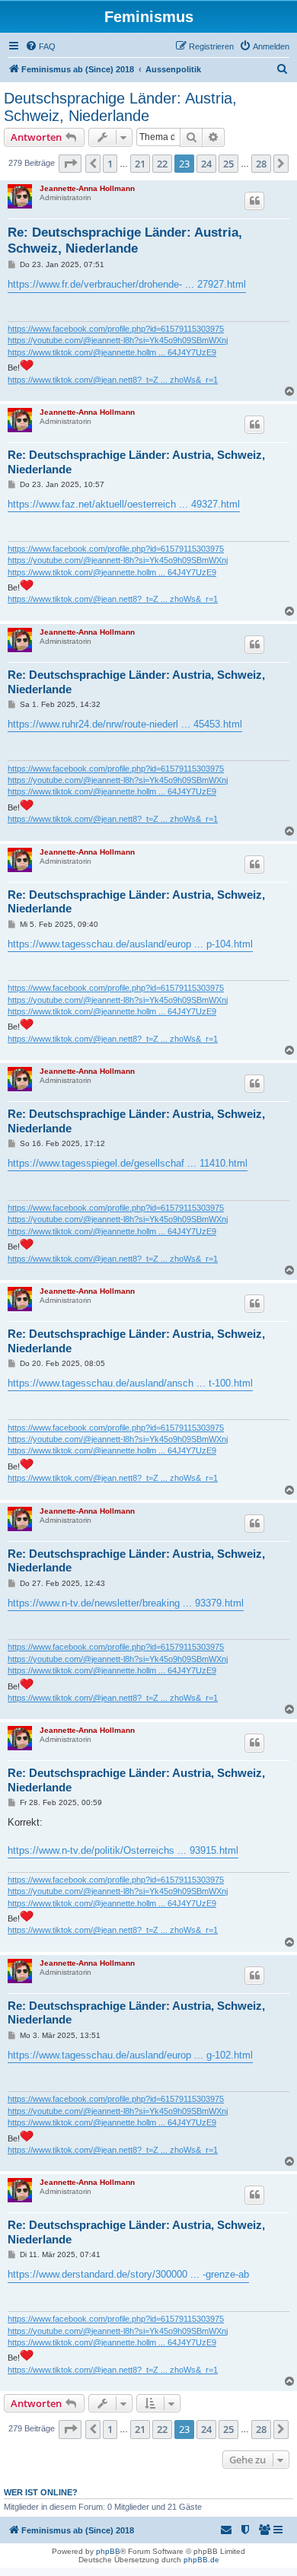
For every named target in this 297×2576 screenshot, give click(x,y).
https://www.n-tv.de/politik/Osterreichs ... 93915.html (123, 1850)
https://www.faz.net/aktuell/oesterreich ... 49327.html (124, 504)
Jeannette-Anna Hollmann (87, 188)
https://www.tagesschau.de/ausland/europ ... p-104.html (130, 944)
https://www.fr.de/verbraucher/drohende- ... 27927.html (127, 284)
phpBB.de (201, 2560)
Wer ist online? (41, 2492)
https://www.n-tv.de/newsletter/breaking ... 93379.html (126, 1603)
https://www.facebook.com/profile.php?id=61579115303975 (116, 329)
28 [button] (261, 164)
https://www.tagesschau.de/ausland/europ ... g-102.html (130, 2055)
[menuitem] (40, 46)
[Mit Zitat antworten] (254, 201)
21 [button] (140, 164)
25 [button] (228, 164)
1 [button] (110, 164)
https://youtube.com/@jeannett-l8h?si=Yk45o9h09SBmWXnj (118, 340)
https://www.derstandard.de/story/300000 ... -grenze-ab (128, 2274)
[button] (70, 164)
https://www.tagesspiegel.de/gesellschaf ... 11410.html (128, 1163)
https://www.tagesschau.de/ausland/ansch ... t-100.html (130, 1383)
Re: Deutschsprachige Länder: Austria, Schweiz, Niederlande (125, 240)
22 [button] (162, 164)
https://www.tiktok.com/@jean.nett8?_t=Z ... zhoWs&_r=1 (113, 380)
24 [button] (206, 164)
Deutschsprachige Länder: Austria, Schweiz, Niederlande (120, 107)
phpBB (108, 2551)
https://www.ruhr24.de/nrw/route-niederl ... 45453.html (125, 724)
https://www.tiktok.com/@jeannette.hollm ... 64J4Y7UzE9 (112, 352)
